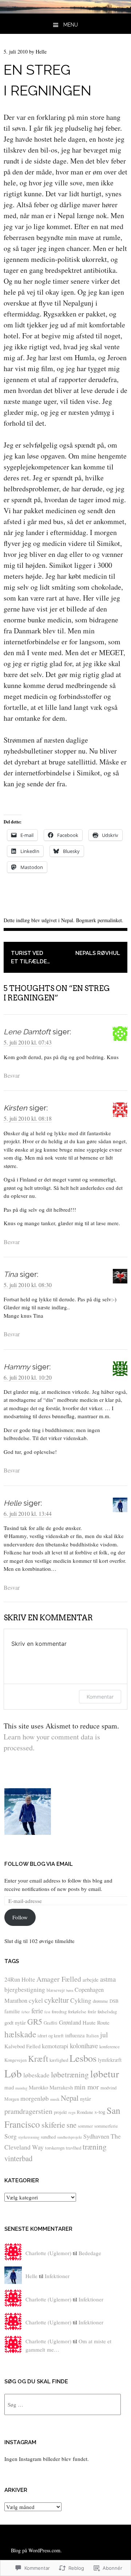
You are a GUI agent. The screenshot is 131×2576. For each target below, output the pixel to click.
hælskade (20, 2034)
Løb (13, 2073)
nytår (86, 2099)
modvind (108, 2088)
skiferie (53, 2124)
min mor (87, 2087)
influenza (75, 2035)
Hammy (17, 1367)
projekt (60, 2112)
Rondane (85, 2112)
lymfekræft (110, 2060)
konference (110, 2046)
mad (9, 2087)
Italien (92, 2036)
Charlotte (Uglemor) (48, 2253)
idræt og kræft (51, 2036)
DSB (114, 2001)
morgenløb (35, 2098)
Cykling (81, 2000)
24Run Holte (20, 1979)
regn (72, 2112)
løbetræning (70, 2074)
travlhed (74, 2148)
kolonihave (84, 2046)
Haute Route (96, 2022)
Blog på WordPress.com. (36, 2550)
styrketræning (29, 2137)
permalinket (110, 920)
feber (26, 2012)
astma (108, 1979)
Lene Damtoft (27, 1032)
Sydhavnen (96, 2136)
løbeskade (36, 2075)
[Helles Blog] (65, 11)
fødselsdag (107, 2011)
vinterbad (18, 2158)
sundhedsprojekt (70, 2137)
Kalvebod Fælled (22, 2046)
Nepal (67, 920)
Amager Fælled (59, 1979)
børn (70, 1990)
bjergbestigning (25, 1989)
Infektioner (57, 2276)
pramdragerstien (28, 2111)
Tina (11, 1274)
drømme (100, 2001)
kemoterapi (55, 2046)
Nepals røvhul (98, 953)
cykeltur (57, 2000)
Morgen (12, 2099)
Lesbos (83, 2058)
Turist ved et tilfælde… (30, 957)
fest (47, 2012)
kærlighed (59, 2060)
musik (55, 2099)
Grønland (70, 2022)
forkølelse (77, 2011)
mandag (21, 2088)
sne (72, 2125)
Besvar (12, 1075)
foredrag (59, 2011)
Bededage (90, 2253)
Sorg (11, 2136)
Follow (20, 1917)
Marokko (38, 2087)
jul (104, 2035)
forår (92, 2011)
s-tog (100, 2112)
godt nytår (15, 2022)
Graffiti (51, 2023)
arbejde (91, 1979)
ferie (37, 2011)
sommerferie (106, 2126)
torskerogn (55, 2148)
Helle (41, 52)
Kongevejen (15, 2060)
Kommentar (100, 1697)
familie (12, 2011)
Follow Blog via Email (39, 1864)
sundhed (48, 2137)
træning (95, 2146)
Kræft (38, 2058)
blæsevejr (56, 1990)
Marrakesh (61, 2087)
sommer (85, 2126)
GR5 (35, 2022)
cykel (36, 2000)
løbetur (105, 2074)
